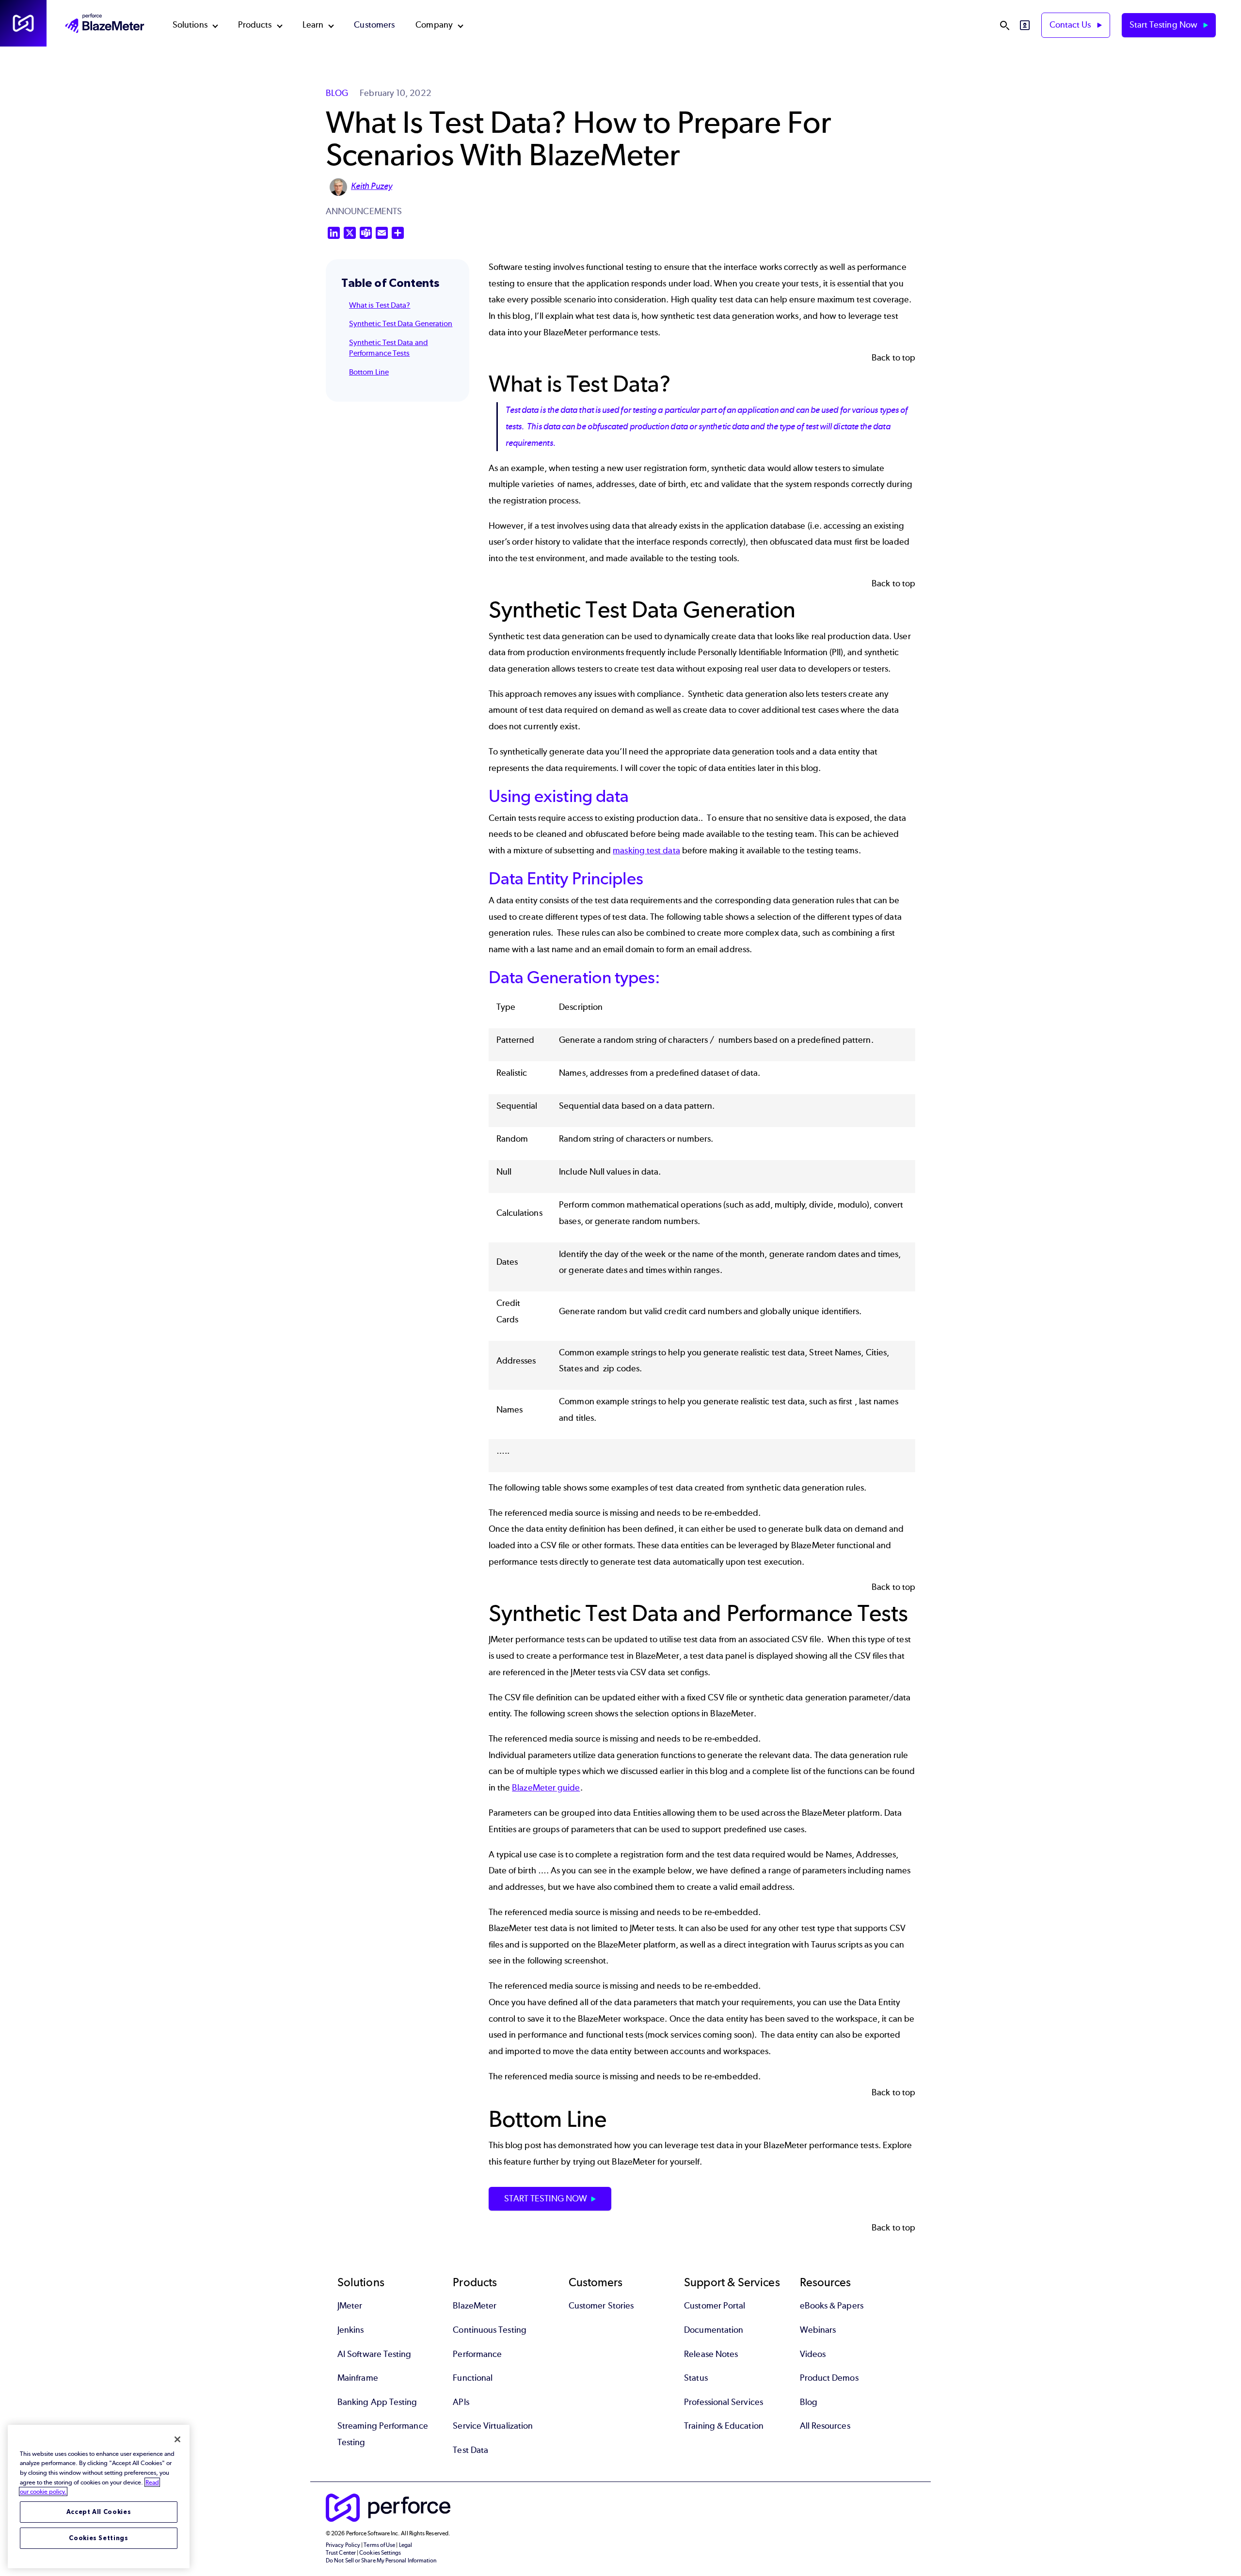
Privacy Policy (343, 2545)
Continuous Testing (489, 2330)
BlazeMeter (475, 2306)
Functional (473, 2378)
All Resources (825, 2426)
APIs (461, 2402)
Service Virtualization (493, 2426)
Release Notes (711, 2354)
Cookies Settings (99, 2538)
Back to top (893, 358)
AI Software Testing (374, 2354)
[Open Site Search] (1004, 25)
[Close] (177, 2439)
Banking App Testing (377, 2402)
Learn (313, 25)
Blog (809, 2402)
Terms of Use (379, 2545)
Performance (477, 2354)
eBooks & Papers (832, 2306)
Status (696, 2378)
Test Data (470, 2450)
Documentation (714, 2330)
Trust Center (341, 2553)
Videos (813, 2354)
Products (255, 25)
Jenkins (351, 2330)
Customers (374, 25)
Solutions (190, 25)
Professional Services (724, 2402)
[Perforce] (23, 23)
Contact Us (1071, 25)
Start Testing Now (1164, 25)
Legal (406, 2545)
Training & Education (724, 2426)
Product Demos (829, 2378)
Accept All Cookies (99, 2512)
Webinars (818, 2330)
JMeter (350, 2306)
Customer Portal (715, 2306)
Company (434, 25)
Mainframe (358, 2378)
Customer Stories (601, 2306)
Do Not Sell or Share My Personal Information (381, 2560)
